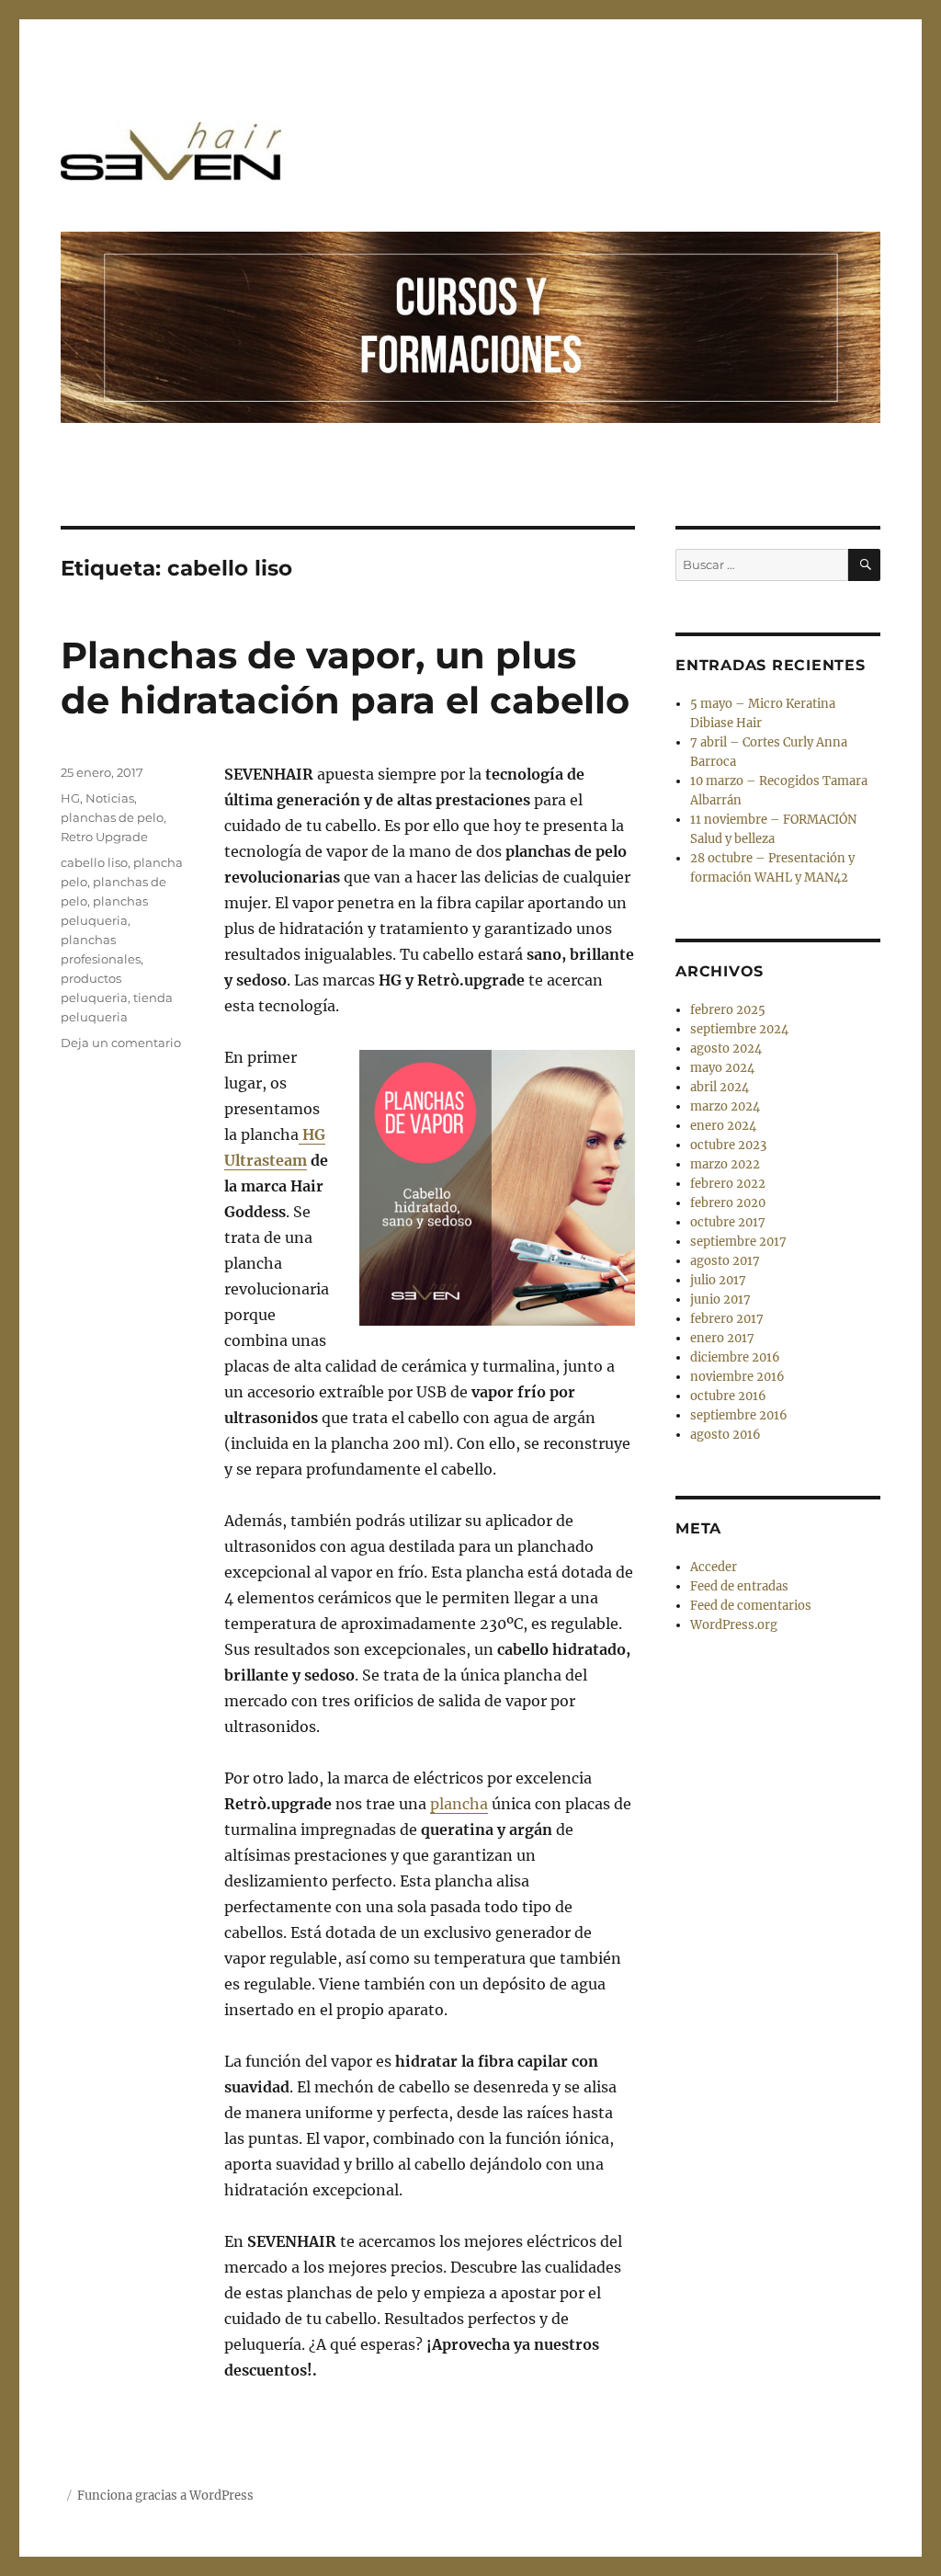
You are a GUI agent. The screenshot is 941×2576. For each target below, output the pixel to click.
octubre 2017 (728, 1222)
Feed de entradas (739, 1586)
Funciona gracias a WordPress (165, 2496)
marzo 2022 (725, 1164)
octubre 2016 (728, 1396)
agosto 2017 (725, 1261)
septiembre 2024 (739, 1029)
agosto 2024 (726, 1049)
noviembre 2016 (737, 1377)
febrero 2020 (728, 1203)
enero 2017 (722, 1338)
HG (70, 798)
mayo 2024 (722, 1068)
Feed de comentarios (751, 1606)
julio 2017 (718, 1280)
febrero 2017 (727, 1319)
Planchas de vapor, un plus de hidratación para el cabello (345, 678)
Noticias (110, 798)
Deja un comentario (121, 1043)
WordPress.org (734, 1625)
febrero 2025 (728, 1010)
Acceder (714, 1567)
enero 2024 (723, 1126)
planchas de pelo (112, 817)
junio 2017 (720, 1299)
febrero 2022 (728, 1184)
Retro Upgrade (104, 837)
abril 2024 (720, 1087)
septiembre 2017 (738, 1242)
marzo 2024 (725, 1106)
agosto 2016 (726, 1435)
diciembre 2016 (735, 1357)
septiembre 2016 (739, 1415)
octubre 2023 (728, 1145)
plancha (459, 1804)
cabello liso (94, 862)
